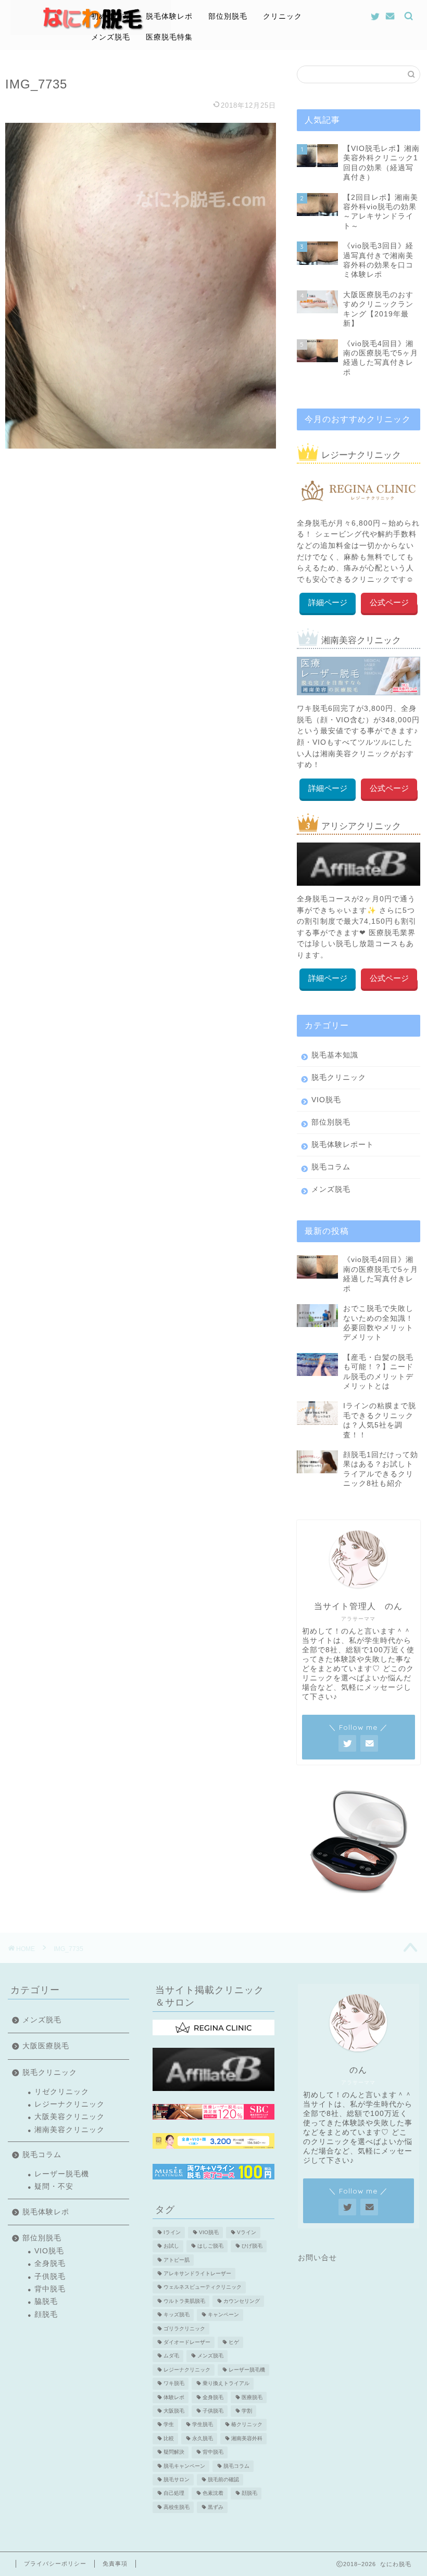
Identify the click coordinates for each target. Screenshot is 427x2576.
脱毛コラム (331, 1167)
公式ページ (389, 602)
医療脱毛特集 (169, 37)
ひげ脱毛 (252, 2246)
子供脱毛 (50, 2277)
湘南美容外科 (247, 2438)
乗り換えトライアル (226, 2384)
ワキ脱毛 (174, 2384)
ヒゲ (234, 2342)
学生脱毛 (203, 2425)
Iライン (172, 2232)
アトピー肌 (177, 2260)
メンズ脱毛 (111, 37)
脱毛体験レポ (169, 16)
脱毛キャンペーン (184, 2466)
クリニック (282, 16)
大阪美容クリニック (70, 2117)
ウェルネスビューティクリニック (203, 2287)
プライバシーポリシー (55, 2564)
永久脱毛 (203, 2438)
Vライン (247, 2232)
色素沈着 (213, 2494)
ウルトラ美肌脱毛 (184, 2301)
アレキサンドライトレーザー (197, 2273)
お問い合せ (317, 2258)
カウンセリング (242, 2301)
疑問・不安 (54, 2186)
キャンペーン (223, 2315)
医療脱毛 (252, 2397)
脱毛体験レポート (343, 1145)
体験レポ (174, 2397)
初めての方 (111, 16)
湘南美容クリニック (70, 2130)
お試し (171, 2246)
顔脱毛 (46, 2314)
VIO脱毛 (326, 1100)
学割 (247, 2411)
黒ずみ (216, 2507)
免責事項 (115, 2564)
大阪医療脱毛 (46, 2046)
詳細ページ (328, 602)
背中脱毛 (50, 2289)
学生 (169, 2425)
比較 (169, 2438)
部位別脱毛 (228, 16)
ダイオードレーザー (187, 2342)
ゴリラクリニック (184, 2329)
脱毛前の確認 (223, 2479)
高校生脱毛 (177, 2507)
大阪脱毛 (174, 2411)
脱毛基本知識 (335, 1055)
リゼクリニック (62, 2092)
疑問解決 (174, 2452)
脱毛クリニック (339, 1077)
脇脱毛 (46, 2301)
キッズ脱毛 (177, 2315)
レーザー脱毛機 (62, 2174)
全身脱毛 (50, 2263)
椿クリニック (247, 2425)
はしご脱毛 (210, 2246)
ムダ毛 (171, 2356)
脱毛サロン (177, 2479)
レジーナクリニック (70, 2104)
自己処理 (174, 2494)
